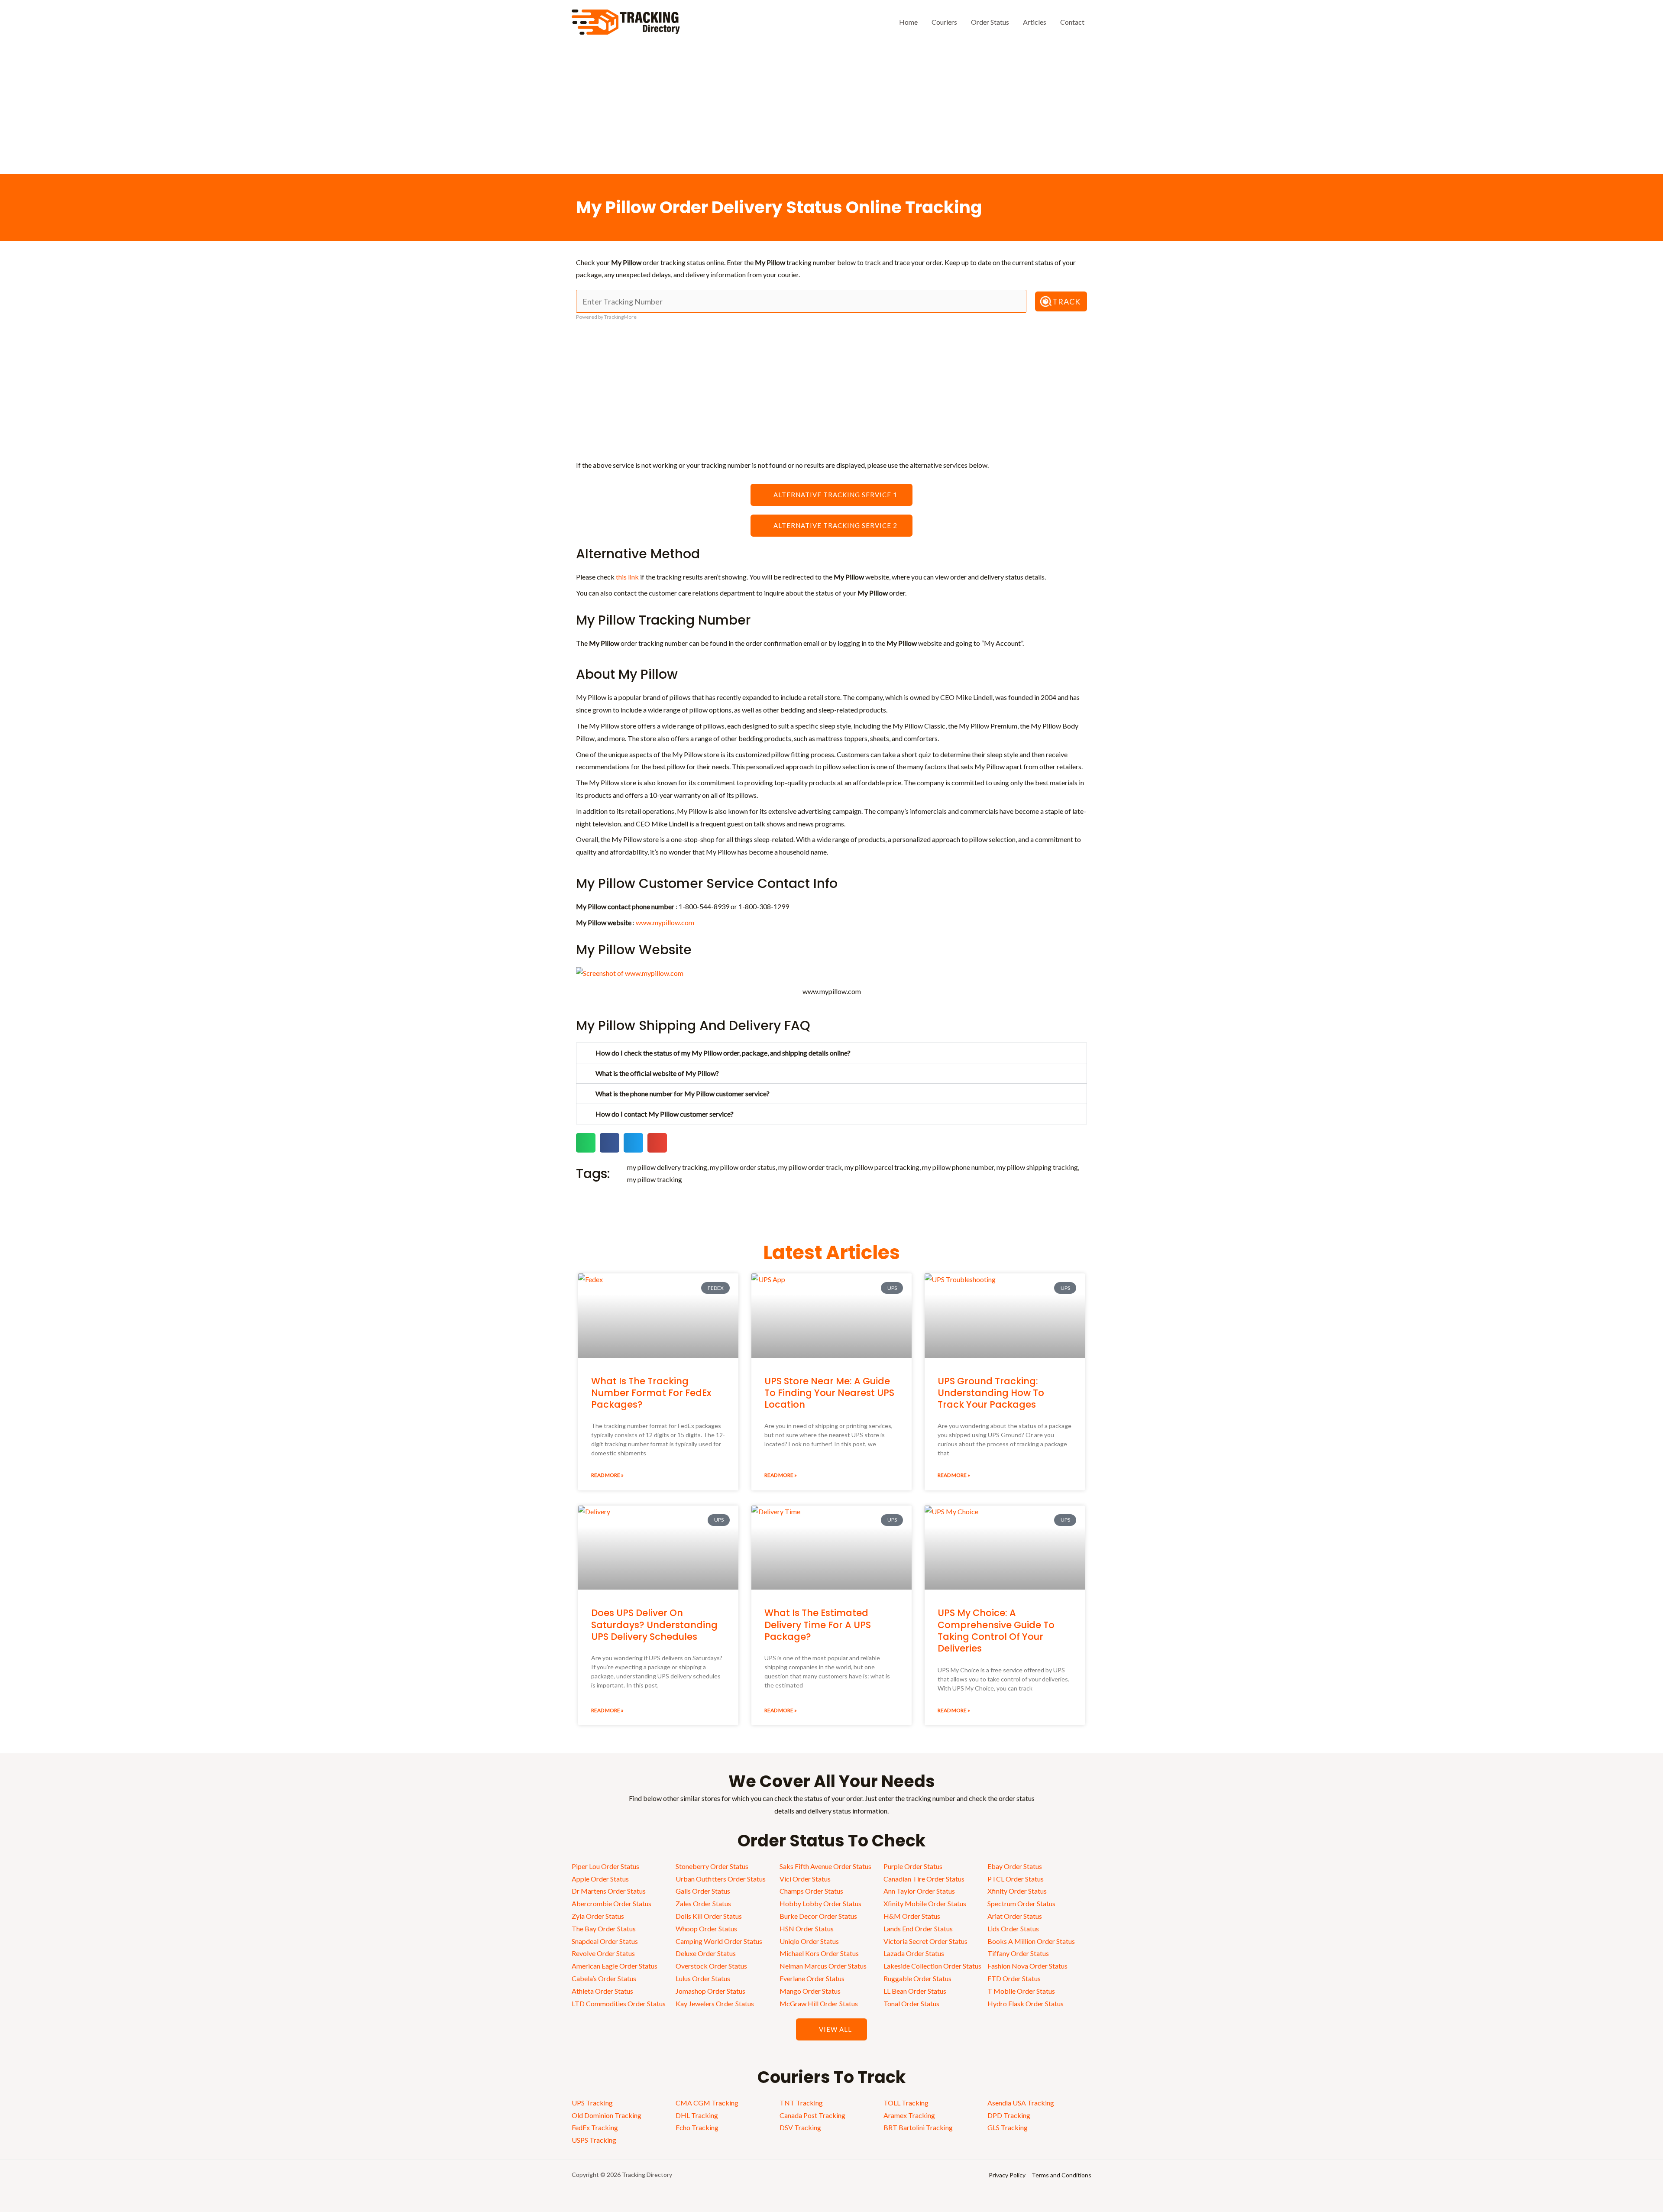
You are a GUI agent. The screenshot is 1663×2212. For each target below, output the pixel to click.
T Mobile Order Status (1021, 1991)
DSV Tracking (800, 2127)
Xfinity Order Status (1017, 1891)
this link (627, 577)
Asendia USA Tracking (1021, 2103)
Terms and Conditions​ (1061, 2175)
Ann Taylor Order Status (919, 1891)
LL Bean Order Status (915, 1991)
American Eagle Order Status (615, 1966)
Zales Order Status (703, 1903)
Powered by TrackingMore (606, 317)
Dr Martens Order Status (609, 1891)
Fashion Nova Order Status (1027, 1966)
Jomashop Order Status (710, 1991)
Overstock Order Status (711, 1966)
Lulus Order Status (703, 1978)
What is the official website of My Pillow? (657, 1073)
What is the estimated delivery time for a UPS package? (818, 1625)
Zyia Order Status (598, 1916)
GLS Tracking (1008, 2127)
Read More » (607, 1475)
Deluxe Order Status (706, 1953)
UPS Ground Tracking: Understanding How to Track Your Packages (991, 1393)
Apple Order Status (600, 1879)
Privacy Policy (1007, 2175)
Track (1066, 301)
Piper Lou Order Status (605, 1866)
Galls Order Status (703, 1891)
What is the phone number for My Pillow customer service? (683, 1093)
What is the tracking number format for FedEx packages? (651, 1393)
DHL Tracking (697, 2115)
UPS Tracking (592, 2103)
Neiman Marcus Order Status (823, 1966)
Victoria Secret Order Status (925, 1941)
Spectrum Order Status (1021, 1903)
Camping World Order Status (719, 1941)
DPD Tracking (1009, 2115)
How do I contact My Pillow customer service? (665, 1114)
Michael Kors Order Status (819, 1953)
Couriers (944, 22)
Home (908, 22)
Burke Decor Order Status (818, 1916)
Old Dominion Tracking (607, 2115)
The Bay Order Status (604, 1929)
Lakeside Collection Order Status (932, 1966)
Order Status (990, 22)
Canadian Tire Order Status (924, 1879)
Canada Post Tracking (812, 2115)
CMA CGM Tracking (707, 2103)
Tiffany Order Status (1018, 1953)
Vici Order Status (805, 1879)
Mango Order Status (810, 1991)
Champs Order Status (811, 1891)
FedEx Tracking (595, 2127)
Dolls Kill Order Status (709, 1916)
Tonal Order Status (911, 2003)
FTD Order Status (1014, 1978)
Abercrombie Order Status (611, 1903)
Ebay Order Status (1015, 1866)
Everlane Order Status (812, 1978)
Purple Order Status (913, 1866)
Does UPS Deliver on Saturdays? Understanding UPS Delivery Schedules (654, 1625)
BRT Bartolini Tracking (918, 2127)
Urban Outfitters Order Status (721, 1879)
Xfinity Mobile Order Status (925, 1903)
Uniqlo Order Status (809, 1941)
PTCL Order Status (1016, 1879)
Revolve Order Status (603, 1953)
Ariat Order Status (1015, 1916)
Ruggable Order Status (917, 1978)
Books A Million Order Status (1031, 1941)
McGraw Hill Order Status (819, 2003)
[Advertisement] (831, 109)
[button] (831, 1053)
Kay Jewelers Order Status (715, 2003)
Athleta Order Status (602, 1991)
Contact (1072, 22)
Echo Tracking (697, 2127)
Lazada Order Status (914, 1953)
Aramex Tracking (909, 2115)
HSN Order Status (807, 1929)
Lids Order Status (1013, 1929)
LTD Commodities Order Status (619, 2003)
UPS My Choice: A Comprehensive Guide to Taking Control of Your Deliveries (996, 1631)
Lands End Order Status (918, 1929)
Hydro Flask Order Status (1026, 2003)
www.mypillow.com (665, 922)
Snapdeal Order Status (605, 1941)
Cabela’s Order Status (604, 1978)
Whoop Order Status (706, 1929)
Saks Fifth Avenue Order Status (825, 1866)
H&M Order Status (912, 1916)
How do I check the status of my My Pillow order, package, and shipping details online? (723, 1053)
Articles (1035, 22)
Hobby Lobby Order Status (820, 1903)
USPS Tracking (594, 2140)
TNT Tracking (801, 2103)
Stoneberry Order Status (712, 1866)
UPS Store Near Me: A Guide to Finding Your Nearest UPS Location (829, 1393)
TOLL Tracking (906, 2103)
